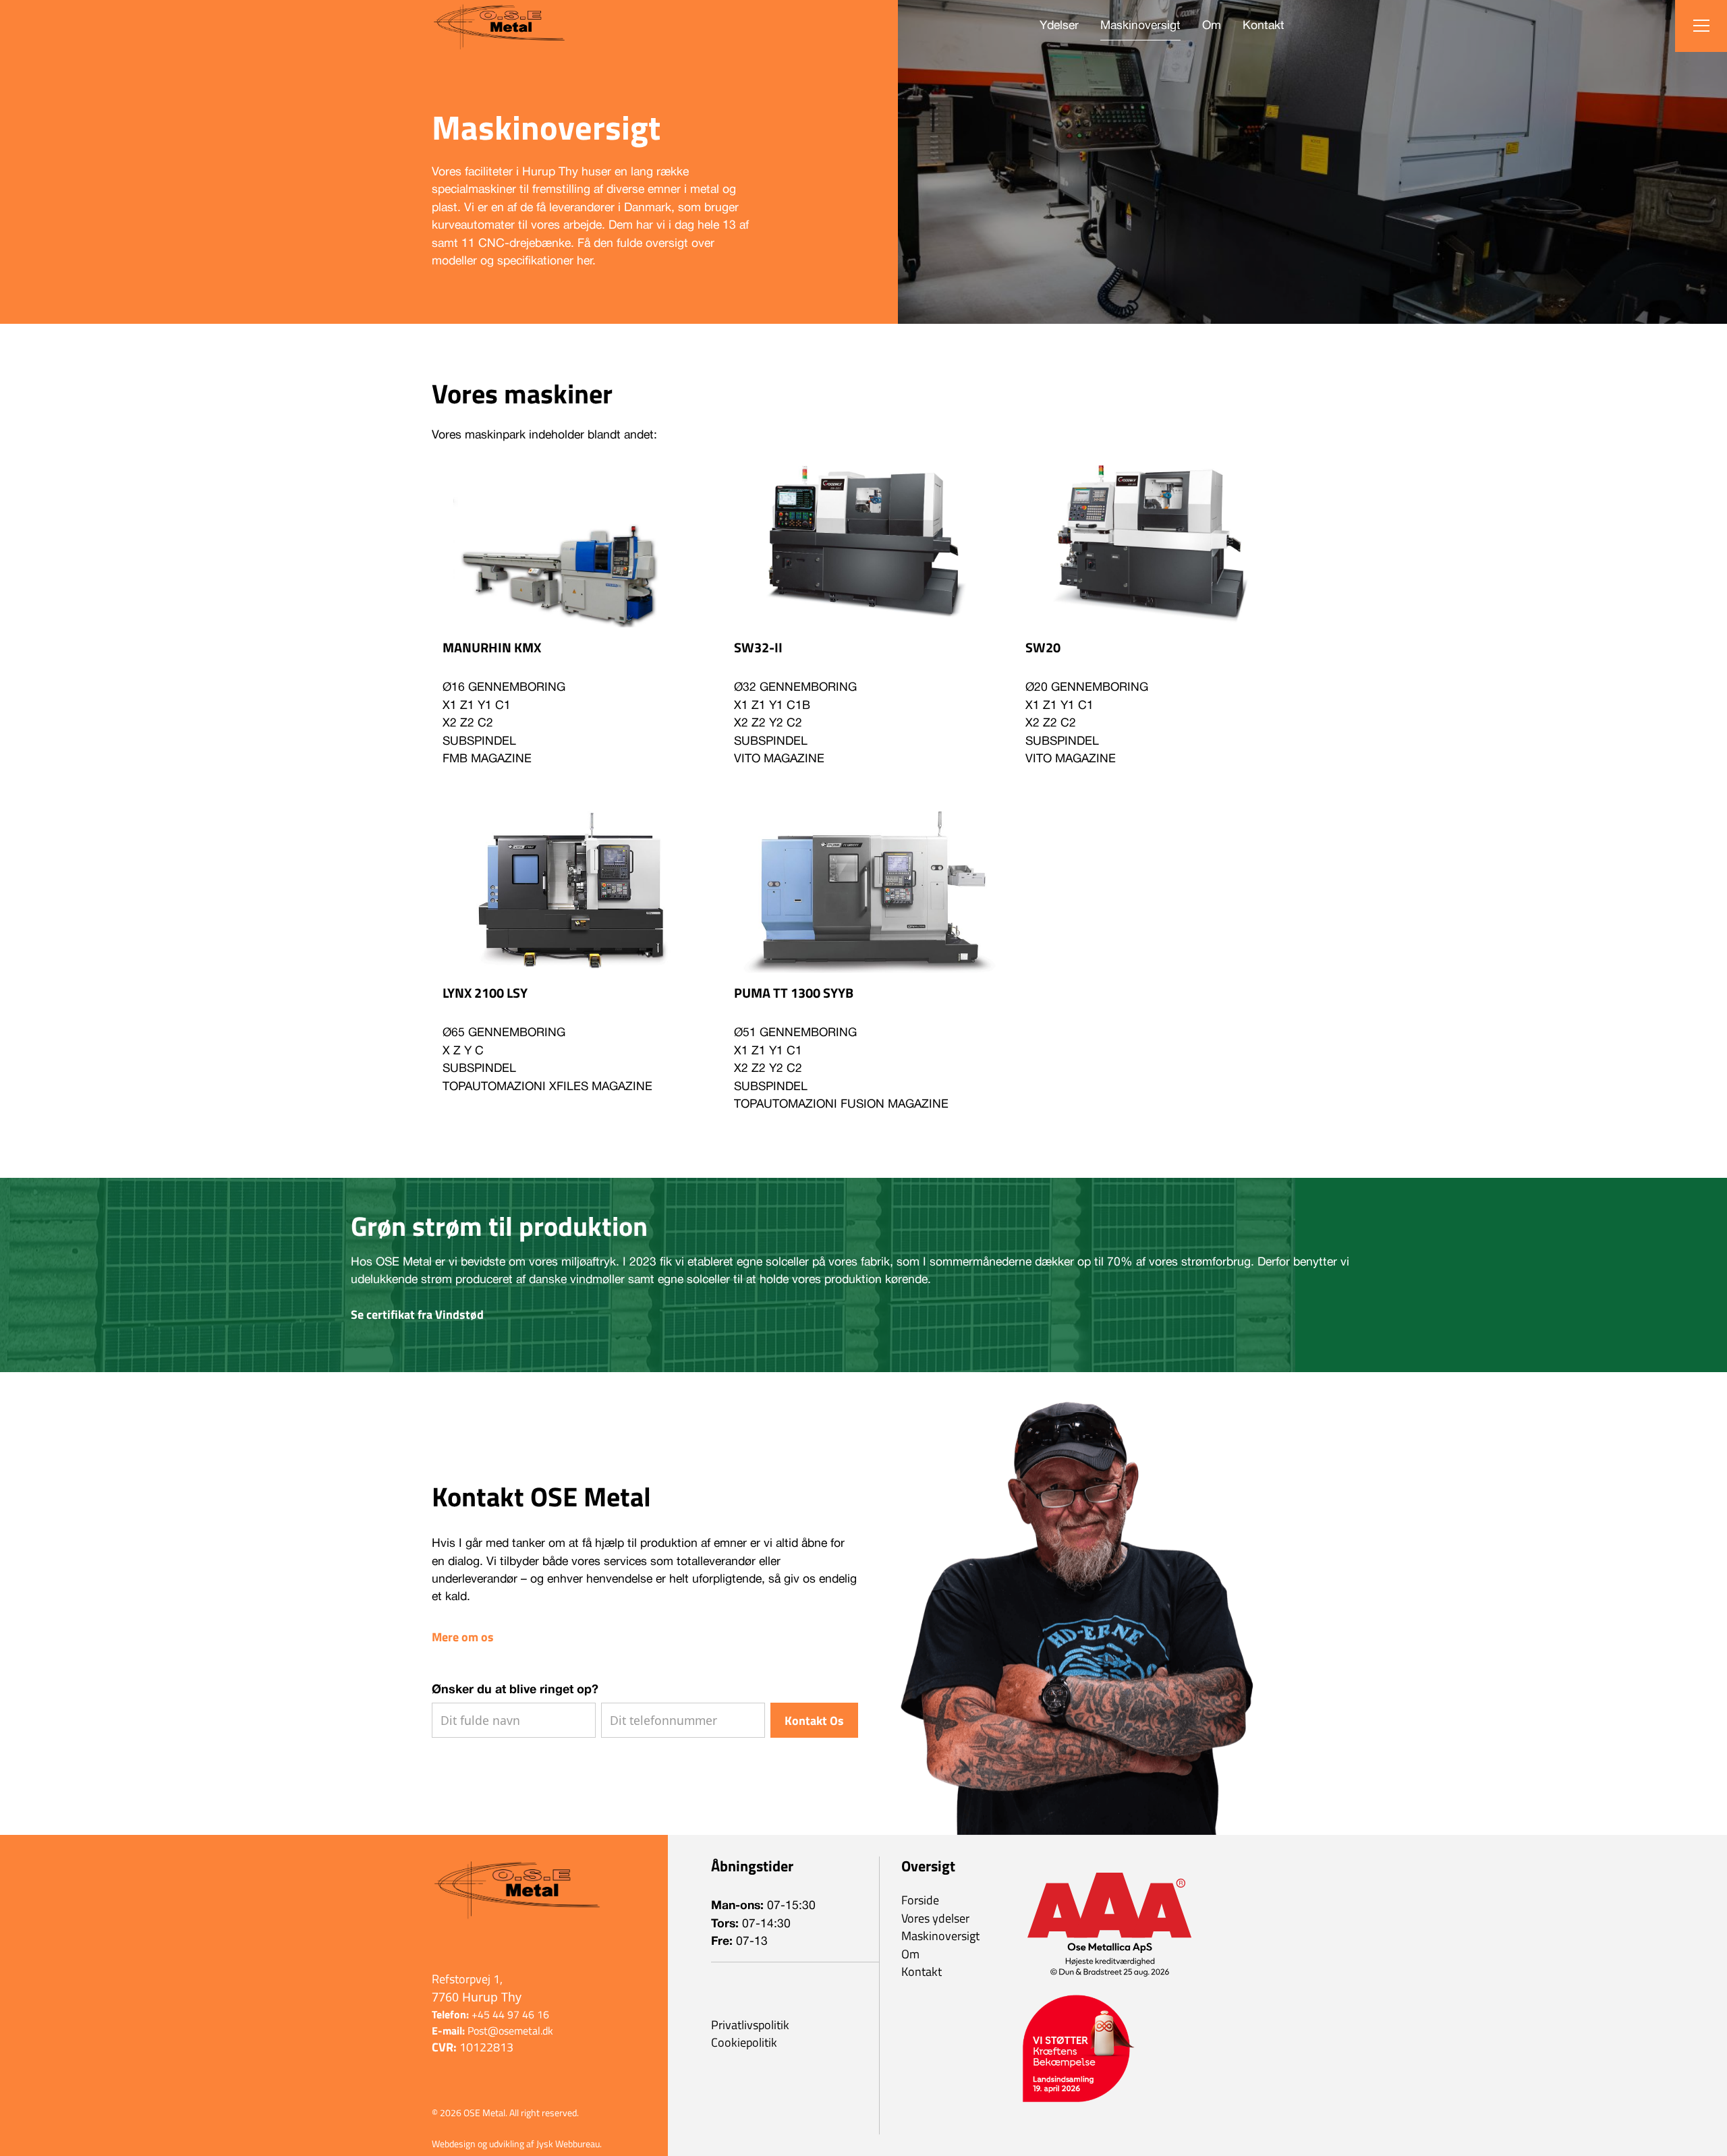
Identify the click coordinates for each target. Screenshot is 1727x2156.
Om (1212, 26)
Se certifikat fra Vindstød (417, 1315)
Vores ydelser (935, 1919)
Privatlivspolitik (750, 2025)
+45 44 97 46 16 (490, 2014)
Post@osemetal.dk (492, 2031)
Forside (920, 1900)
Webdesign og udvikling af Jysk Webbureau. (517, 2144)
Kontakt (1264, 26)
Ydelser (1059, 26)
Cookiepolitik (744, 2043)
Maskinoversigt (1140, 26)
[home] (499, 26)
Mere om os (463, 1637)
